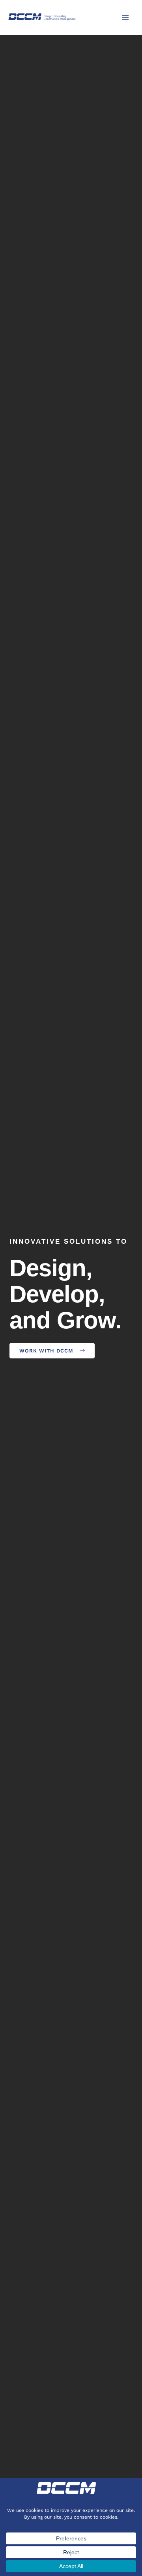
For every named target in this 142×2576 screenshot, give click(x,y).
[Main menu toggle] (125, 17)
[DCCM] (42, 17)
